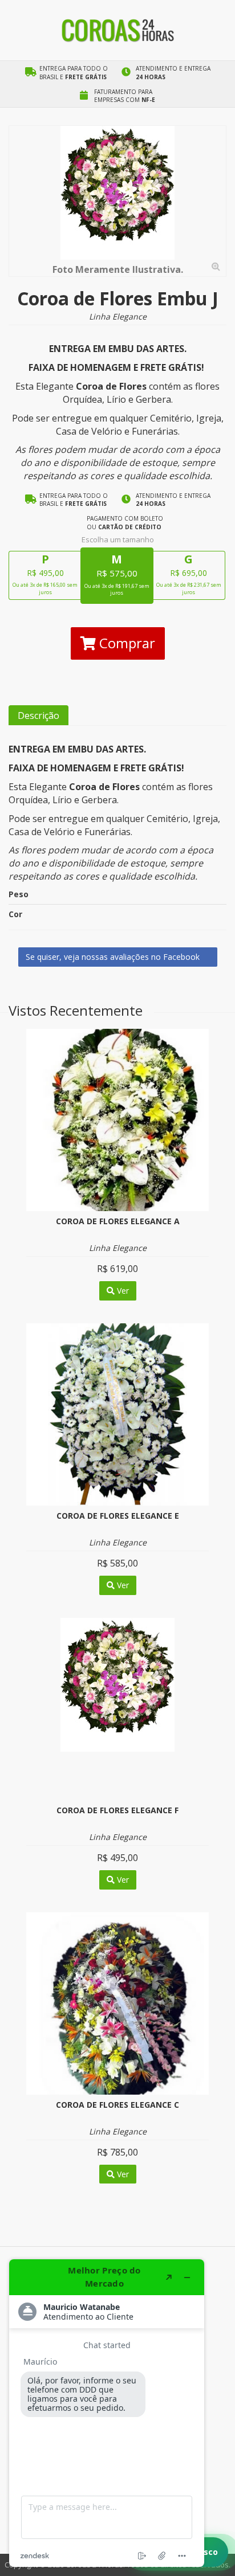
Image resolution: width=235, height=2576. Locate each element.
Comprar (125, 643)
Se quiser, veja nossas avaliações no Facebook (114, 957)
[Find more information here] (107, 2413)
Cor (15, 914)
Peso (19, 894)
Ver (122, 1291)
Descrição (39, 715)
